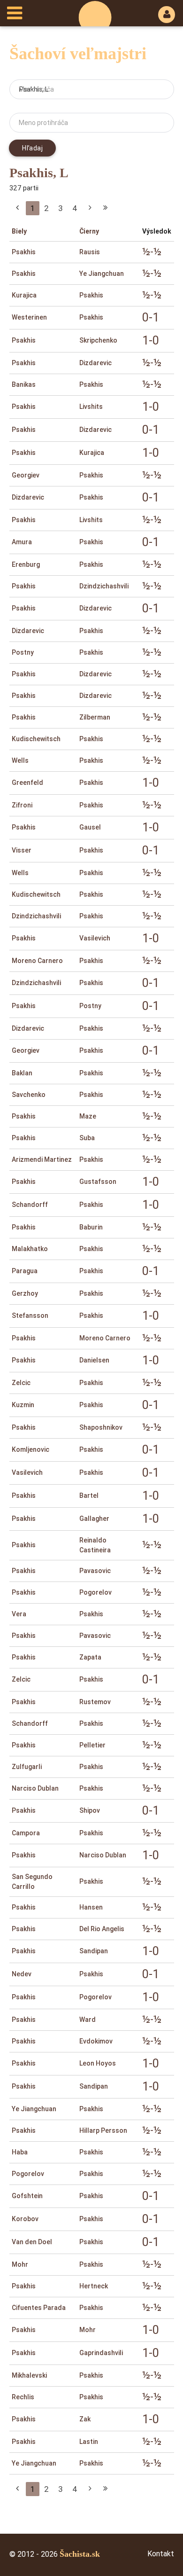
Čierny (89, 231)
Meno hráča (36, 89)
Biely (19, 231)
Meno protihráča (43, 123)
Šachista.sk (80, 2554)
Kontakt (161, 2553)
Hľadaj (32, 148)
